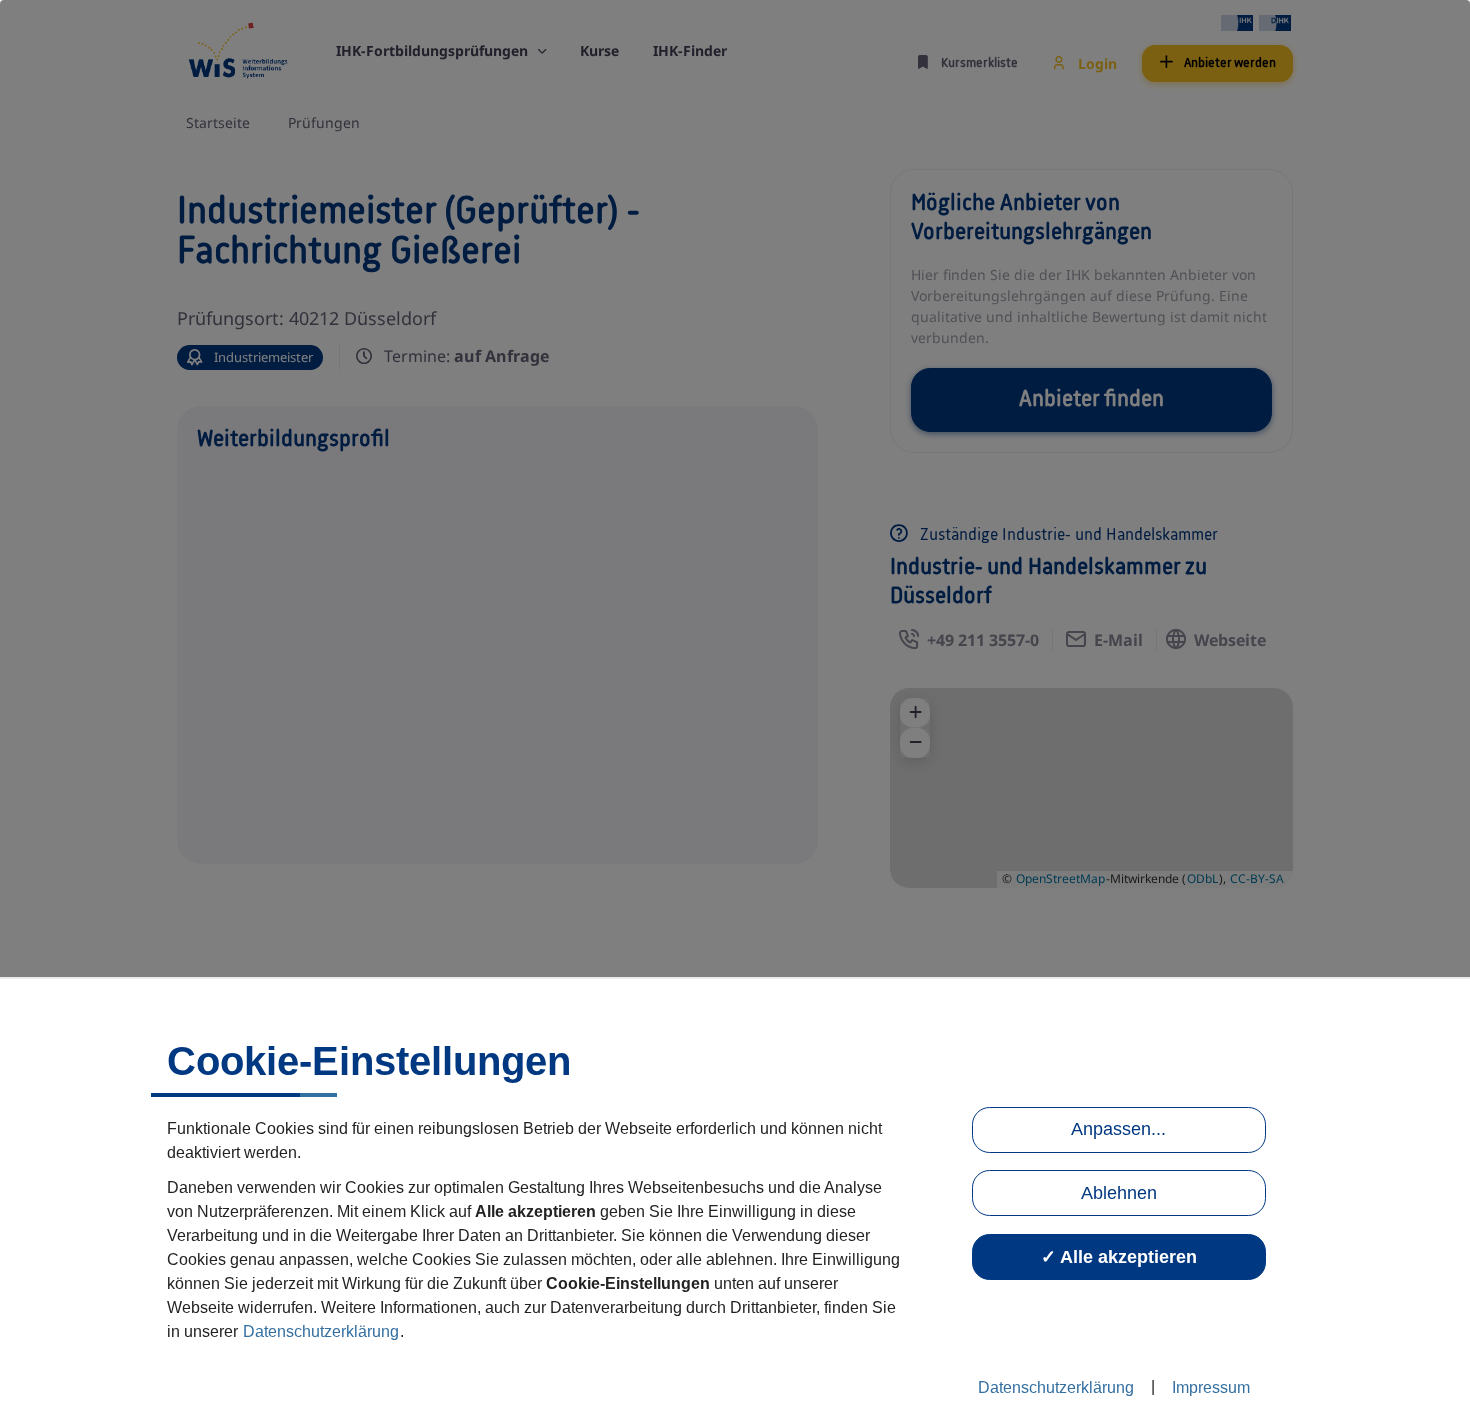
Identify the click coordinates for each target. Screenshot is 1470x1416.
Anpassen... (1118, 1129)
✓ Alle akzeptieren (1119, 1257)
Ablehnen (1119, 1193)
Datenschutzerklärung (321, 1331)
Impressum (1211, 1387)
